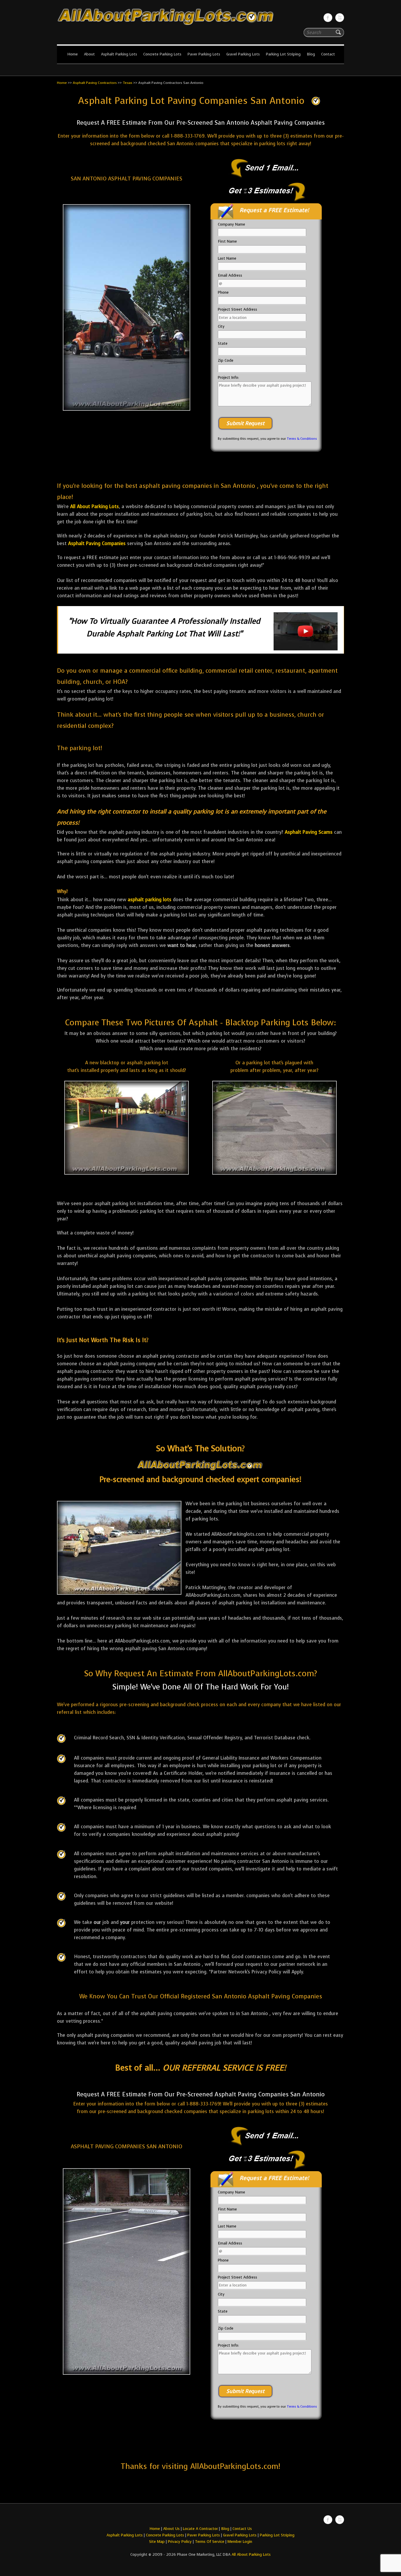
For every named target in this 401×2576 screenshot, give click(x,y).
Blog (311, 54)
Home (73, 54)
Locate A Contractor (200, 2529)
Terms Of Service (210, 2542)
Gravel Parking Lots (243, 54)
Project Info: (228, 377)
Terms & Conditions (302, 439)
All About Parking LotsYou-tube (340, 18)
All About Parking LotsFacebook (328, 18)
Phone (223, 292)
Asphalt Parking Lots (119, 54)
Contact (328, 54)
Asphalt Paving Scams (309, 832)
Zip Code (226, 360)
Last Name (227, 258)
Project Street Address (237, 309)
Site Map (157, 2542)
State (223, 343)
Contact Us (242, 2529)
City (221, 326)
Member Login (240, 2542)
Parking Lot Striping (283, 54)
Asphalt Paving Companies (97, 543)
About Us (171, 2529)
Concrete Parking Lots (162, 54)
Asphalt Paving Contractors (95, 83)
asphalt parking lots (150, 900)
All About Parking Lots (95, 506)
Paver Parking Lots (204, 54)
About (89, 54)
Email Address (230, 275)
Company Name (231, 224)
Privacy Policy (180, 2542)
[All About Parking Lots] (201, 26)
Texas (128, 83)
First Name (227, 241)
